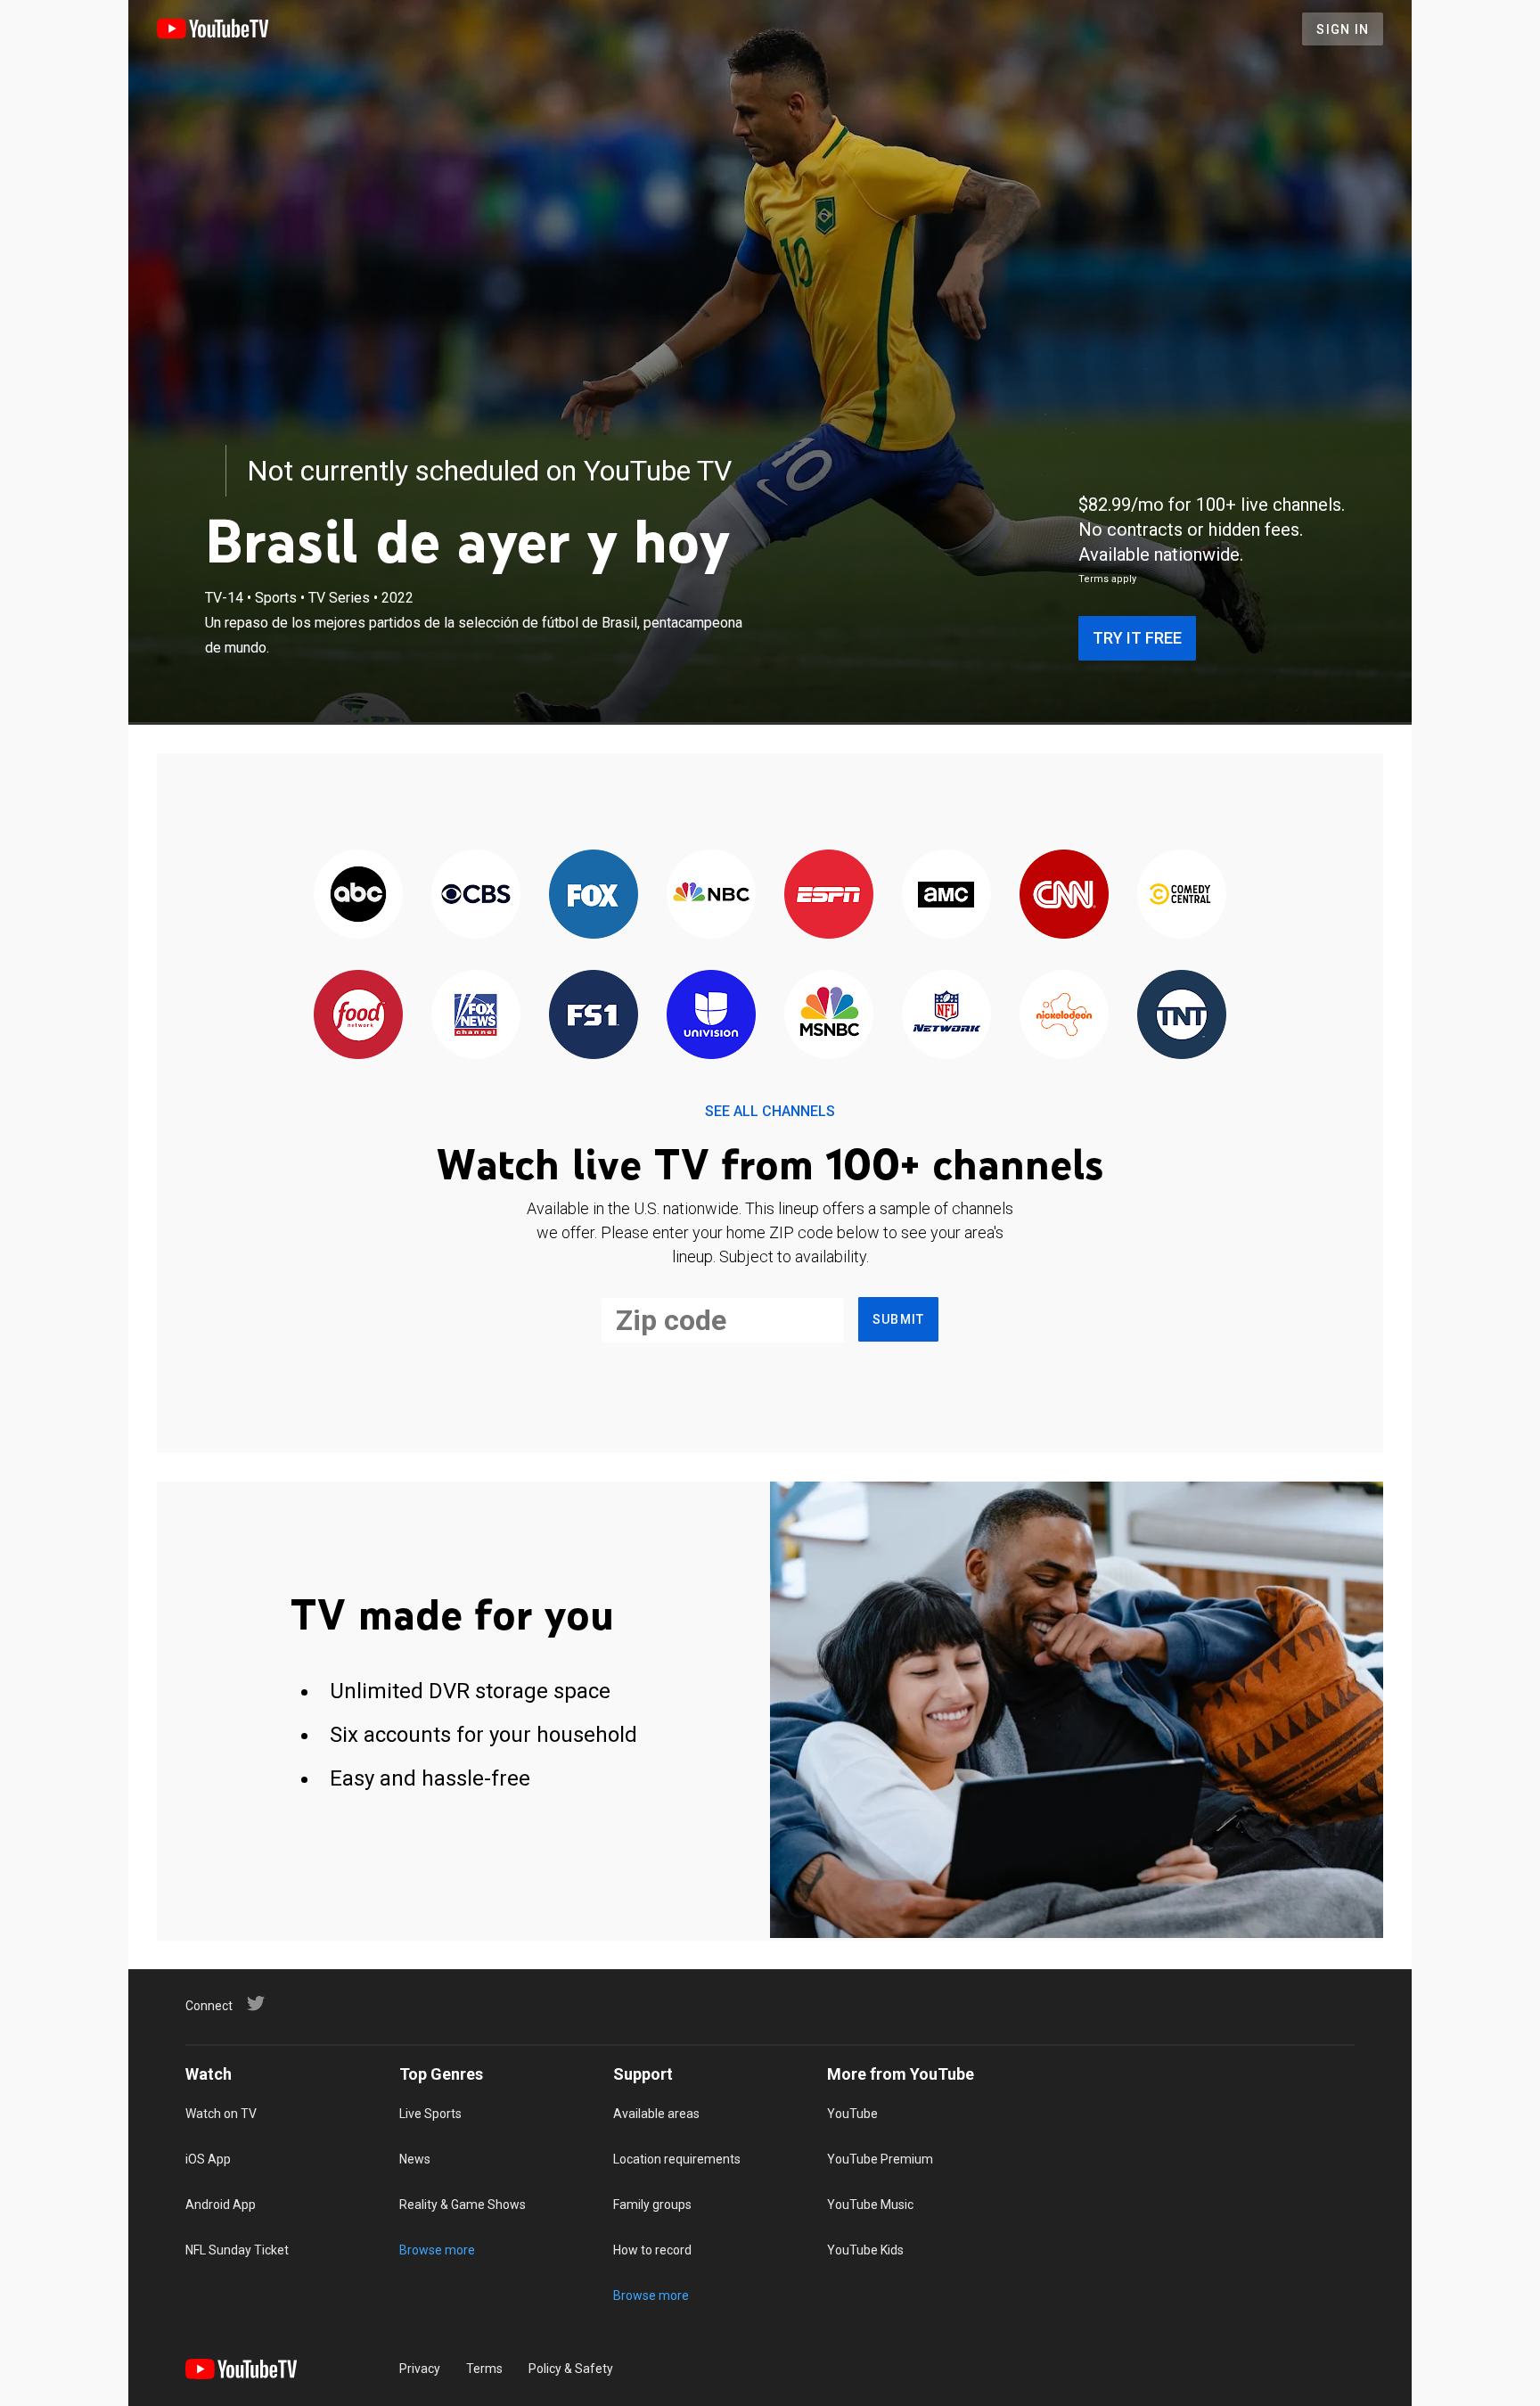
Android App (221, 2205)
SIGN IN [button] (1343, 29)
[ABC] (358, 895)
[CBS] (476, 895)
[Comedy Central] (1182, 895)
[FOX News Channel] (476, 1016)
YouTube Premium (880, 2159)
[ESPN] (829, 895)
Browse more (437, 2250)
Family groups (652, 2205)
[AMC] (946, 895)
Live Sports (430, 2114)
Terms (484, 2369)
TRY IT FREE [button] (1137, 638)
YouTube (852, 2114)
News (415, 2159)
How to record (652, 2250)
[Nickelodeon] (1064, 1016)
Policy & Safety (571, 2369)
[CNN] (1064, 895)
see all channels (770, 1111)
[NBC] (711, 895)
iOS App (208, 2159)
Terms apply (1107, 579)
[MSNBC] (829, 1016)
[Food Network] (358, 1016)
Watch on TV (221, 2114)
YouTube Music (870, 2205)
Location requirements (677, 2159)
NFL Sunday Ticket (237, 2250)
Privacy (420, 2369)
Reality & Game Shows (463, 2205)
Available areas (656, 2114)
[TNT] (1182, 1016)
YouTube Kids (865, 2250)
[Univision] (711, 1016)
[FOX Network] (594, 895)
